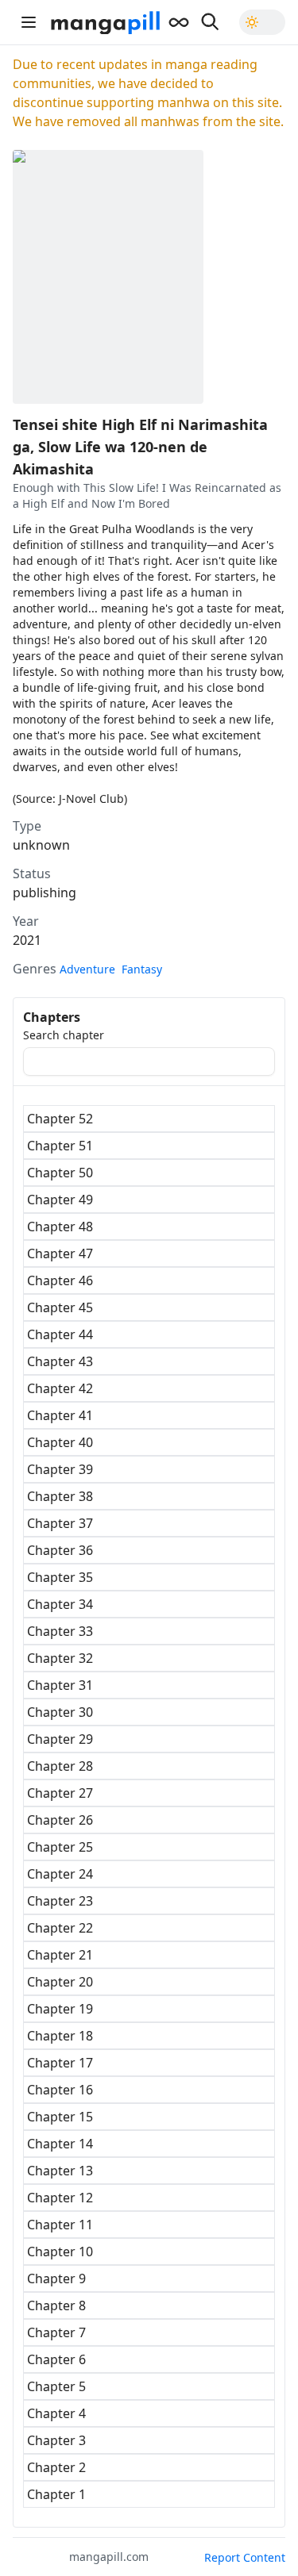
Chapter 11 (60, 2225)
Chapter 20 (60, 1982)
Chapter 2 (56, 2467)
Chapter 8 (56, 2305)
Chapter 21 (60, 1955)
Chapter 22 (60, 1928)
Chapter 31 (60, 1685)
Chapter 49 (60, 1200)
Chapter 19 (60, 2009)
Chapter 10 (60, 2252)
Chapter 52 (60, 1119)
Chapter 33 (60, 1631)
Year (26, 921)
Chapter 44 (60, 1334)
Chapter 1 (56, 2494)
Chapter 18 (60, 2036)
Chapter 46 (60, 1280)
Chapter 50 (60, 1173)
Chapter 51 (60, 1146)
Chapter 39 (60, 1469)
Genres (35, 969)
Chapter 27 (60, 1793)
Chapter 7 (56, 2332)
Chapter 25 (60, 1847)
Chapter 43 (60, 1361)
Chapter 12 (60, 2198)
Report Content (245, 2557)
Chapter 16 (60, 2090)
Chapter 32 (60, 1658)
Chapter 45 (60, 1307)
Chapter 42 (60, 1388)
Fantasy (142, 969)
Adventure (87, 969)
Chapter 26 (60, 1820)
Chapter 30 (60, 1712)
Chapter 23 (60, 1901)
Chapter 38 (60, 1496)
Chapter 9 (56, 2278)
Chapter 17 (60, 2063)
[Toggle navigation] (29, 22)
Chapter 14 (60, 2144)
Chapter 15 (60, 2117)
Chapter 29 (60, 1739)
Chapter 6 (56, 2359)
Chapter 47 (60, 1253)
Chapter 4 (56, 2413)
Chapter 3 (56, 2440)
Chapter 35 (60, 1577)
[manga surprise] (179, 22)
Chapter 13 (60, 2171)
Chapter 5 (56, 2386)
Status (32, 873)
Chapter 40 (60, 1442)
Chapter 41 (60, 1415)
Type (27, 826)
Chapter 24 (60, 1874)
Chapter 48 (60, 1227)
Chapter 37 (60, 1523)
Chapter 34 (60, 1604)
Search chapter (64, 1035)
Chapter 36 (60, 1550)
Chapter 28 (60, 1766)
